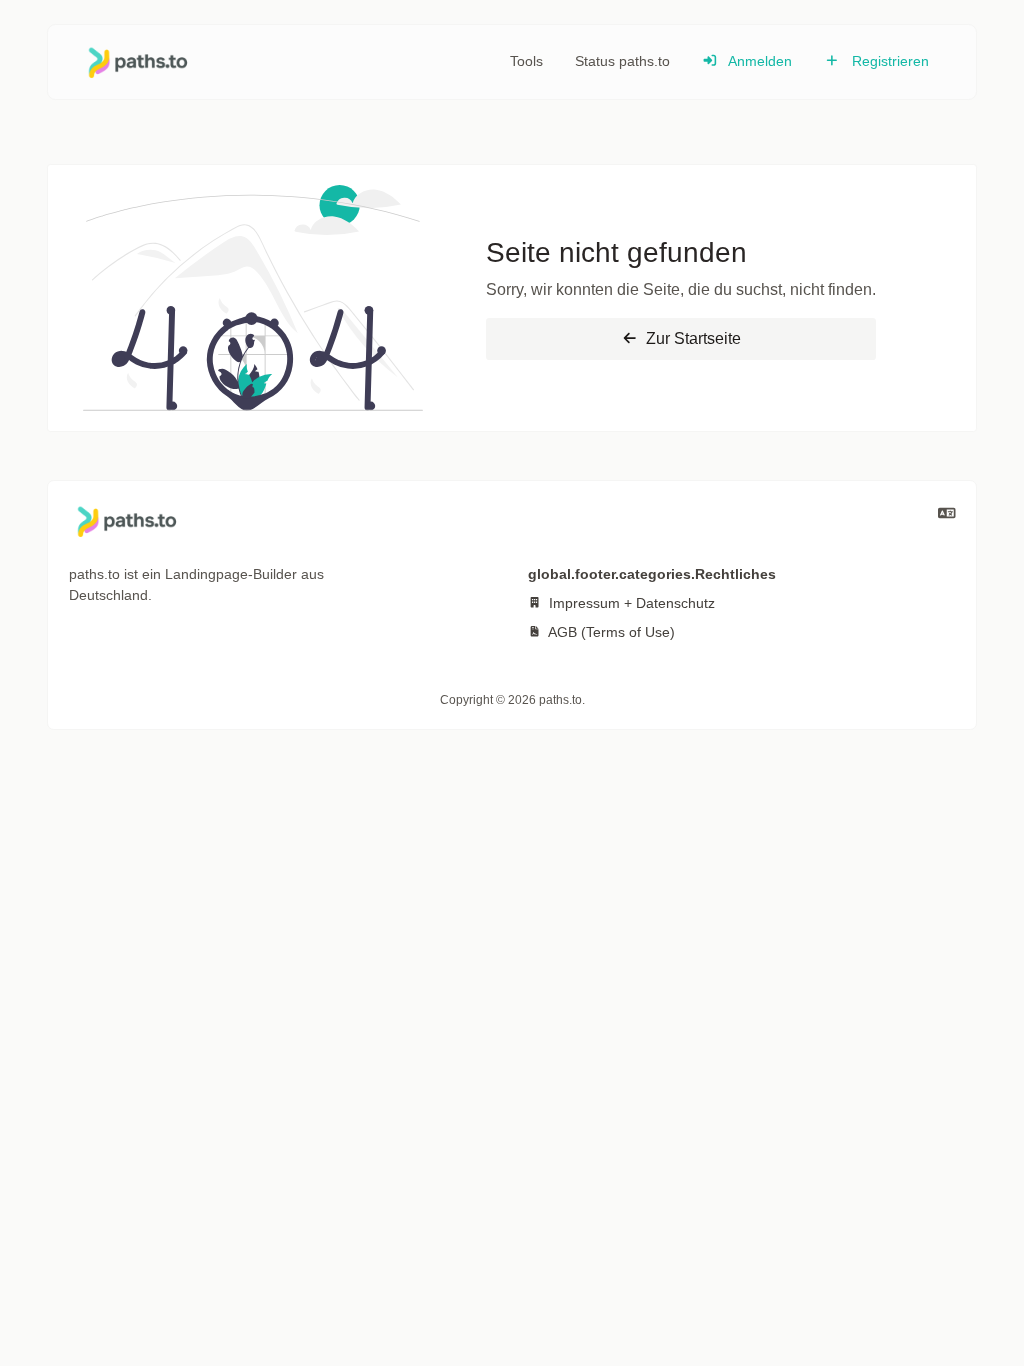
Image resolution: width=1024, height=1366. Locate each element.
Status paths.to (622, 61)
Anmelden (758, 61)
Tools (526, 61)
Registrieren (888, 61)
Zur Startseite (691, 338)
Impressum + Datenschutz (630, 603)
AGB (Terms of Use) (610, 632)
